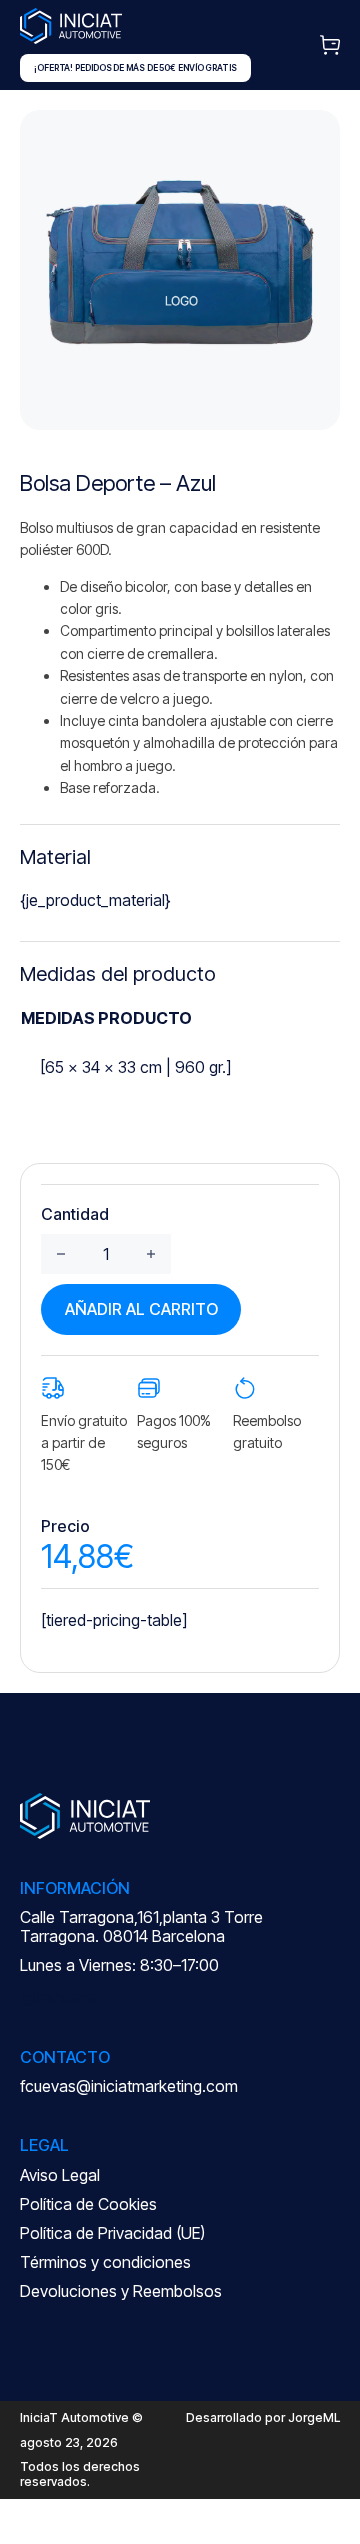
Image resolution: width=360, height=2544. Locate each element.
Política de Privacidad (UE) (112, 2233)
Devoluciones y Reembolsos (121, 2291)
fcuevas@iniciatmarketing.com (129, 2086)
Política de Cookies (88, 2204)
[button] (313, 137)
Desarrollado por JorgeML (263, 2417)
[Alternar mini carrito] (330, 45)
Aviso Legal (60, 2175)
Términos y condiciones (105, 2262)
